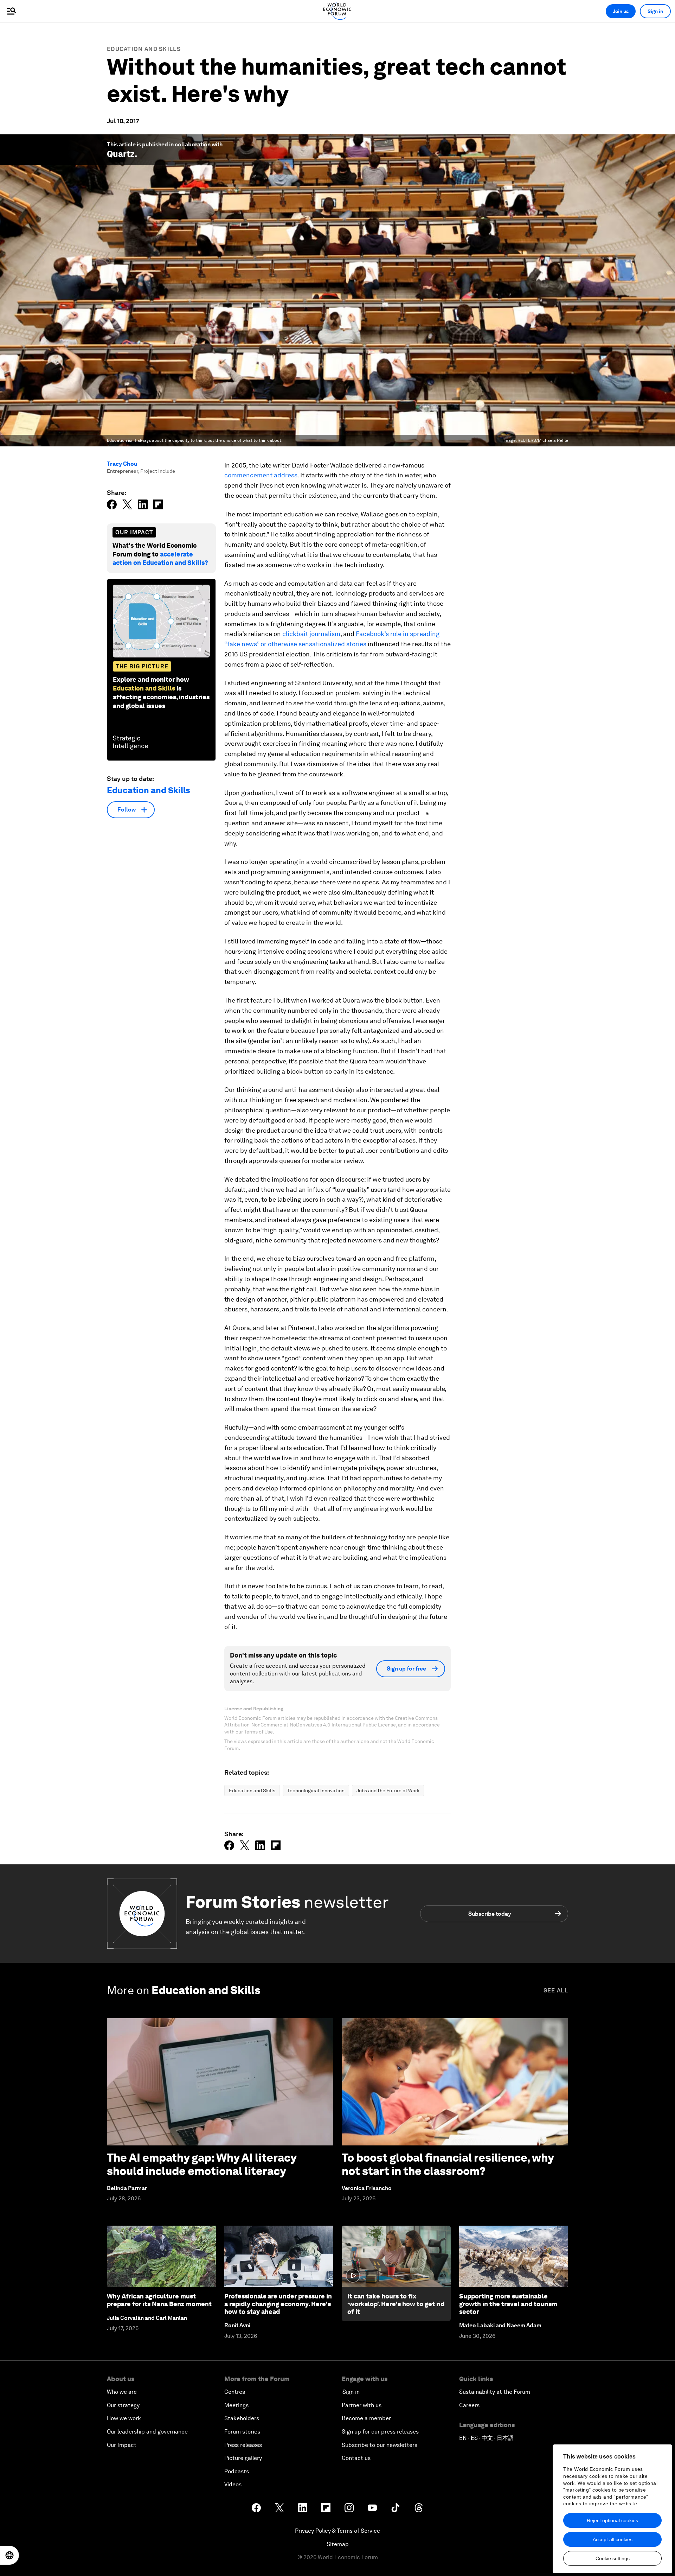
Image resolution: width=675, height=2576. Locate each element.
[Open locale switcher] (9, 2555)
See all (556, 1990)
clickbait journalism (311, 634)
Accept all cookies (613, 2539)
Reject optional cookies (612, 2520)
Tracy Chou (122, 464)
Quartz (121, 154)
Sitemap (338, 2544)
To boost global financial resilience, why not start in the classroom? (448, 2164)
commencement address (261, 475)
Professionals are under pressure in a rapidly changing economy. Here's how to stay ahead (278, 2304)
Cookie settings (613, 2558)
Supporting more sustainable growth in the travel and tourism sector (508, 2304)
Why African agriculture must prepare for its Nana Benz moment (159, 2300)
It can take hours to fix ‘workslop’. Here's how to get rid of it (396, 2304)
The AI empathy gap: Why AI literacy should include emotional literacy (202, 2164)
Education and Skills (144, 49)
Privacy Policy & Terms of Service (337, 2531)
